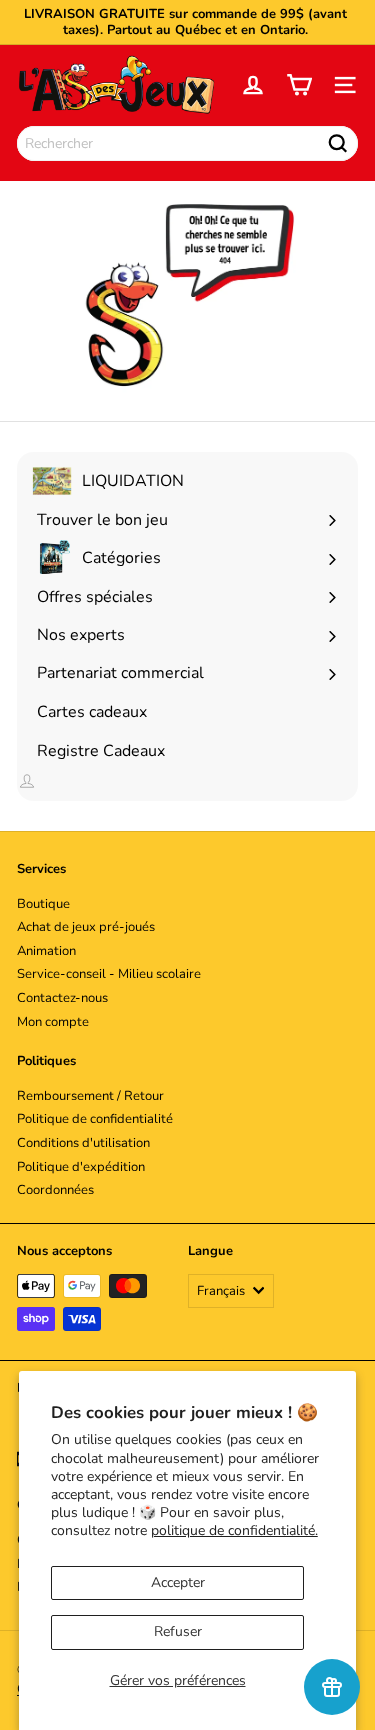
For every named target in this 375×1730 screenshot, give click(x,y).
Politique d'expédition (81, 1167)
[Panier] (299, 85)
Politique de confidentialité (95, 1119)
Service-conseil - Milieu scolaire (109, 974)
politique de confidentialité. (234, 1530)
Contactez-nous (62, 998)
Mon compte (53, 1022)
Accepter (178, 1582)
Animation (46, 951)
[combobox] (187, 143)
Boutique (43, 904)
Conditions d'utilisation (83, 1143)
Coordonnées (55, 1190)
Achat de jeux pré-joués (86, 927)
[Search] (338, 143)
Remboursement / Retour (90, 1096)
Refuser (178, 1631)
